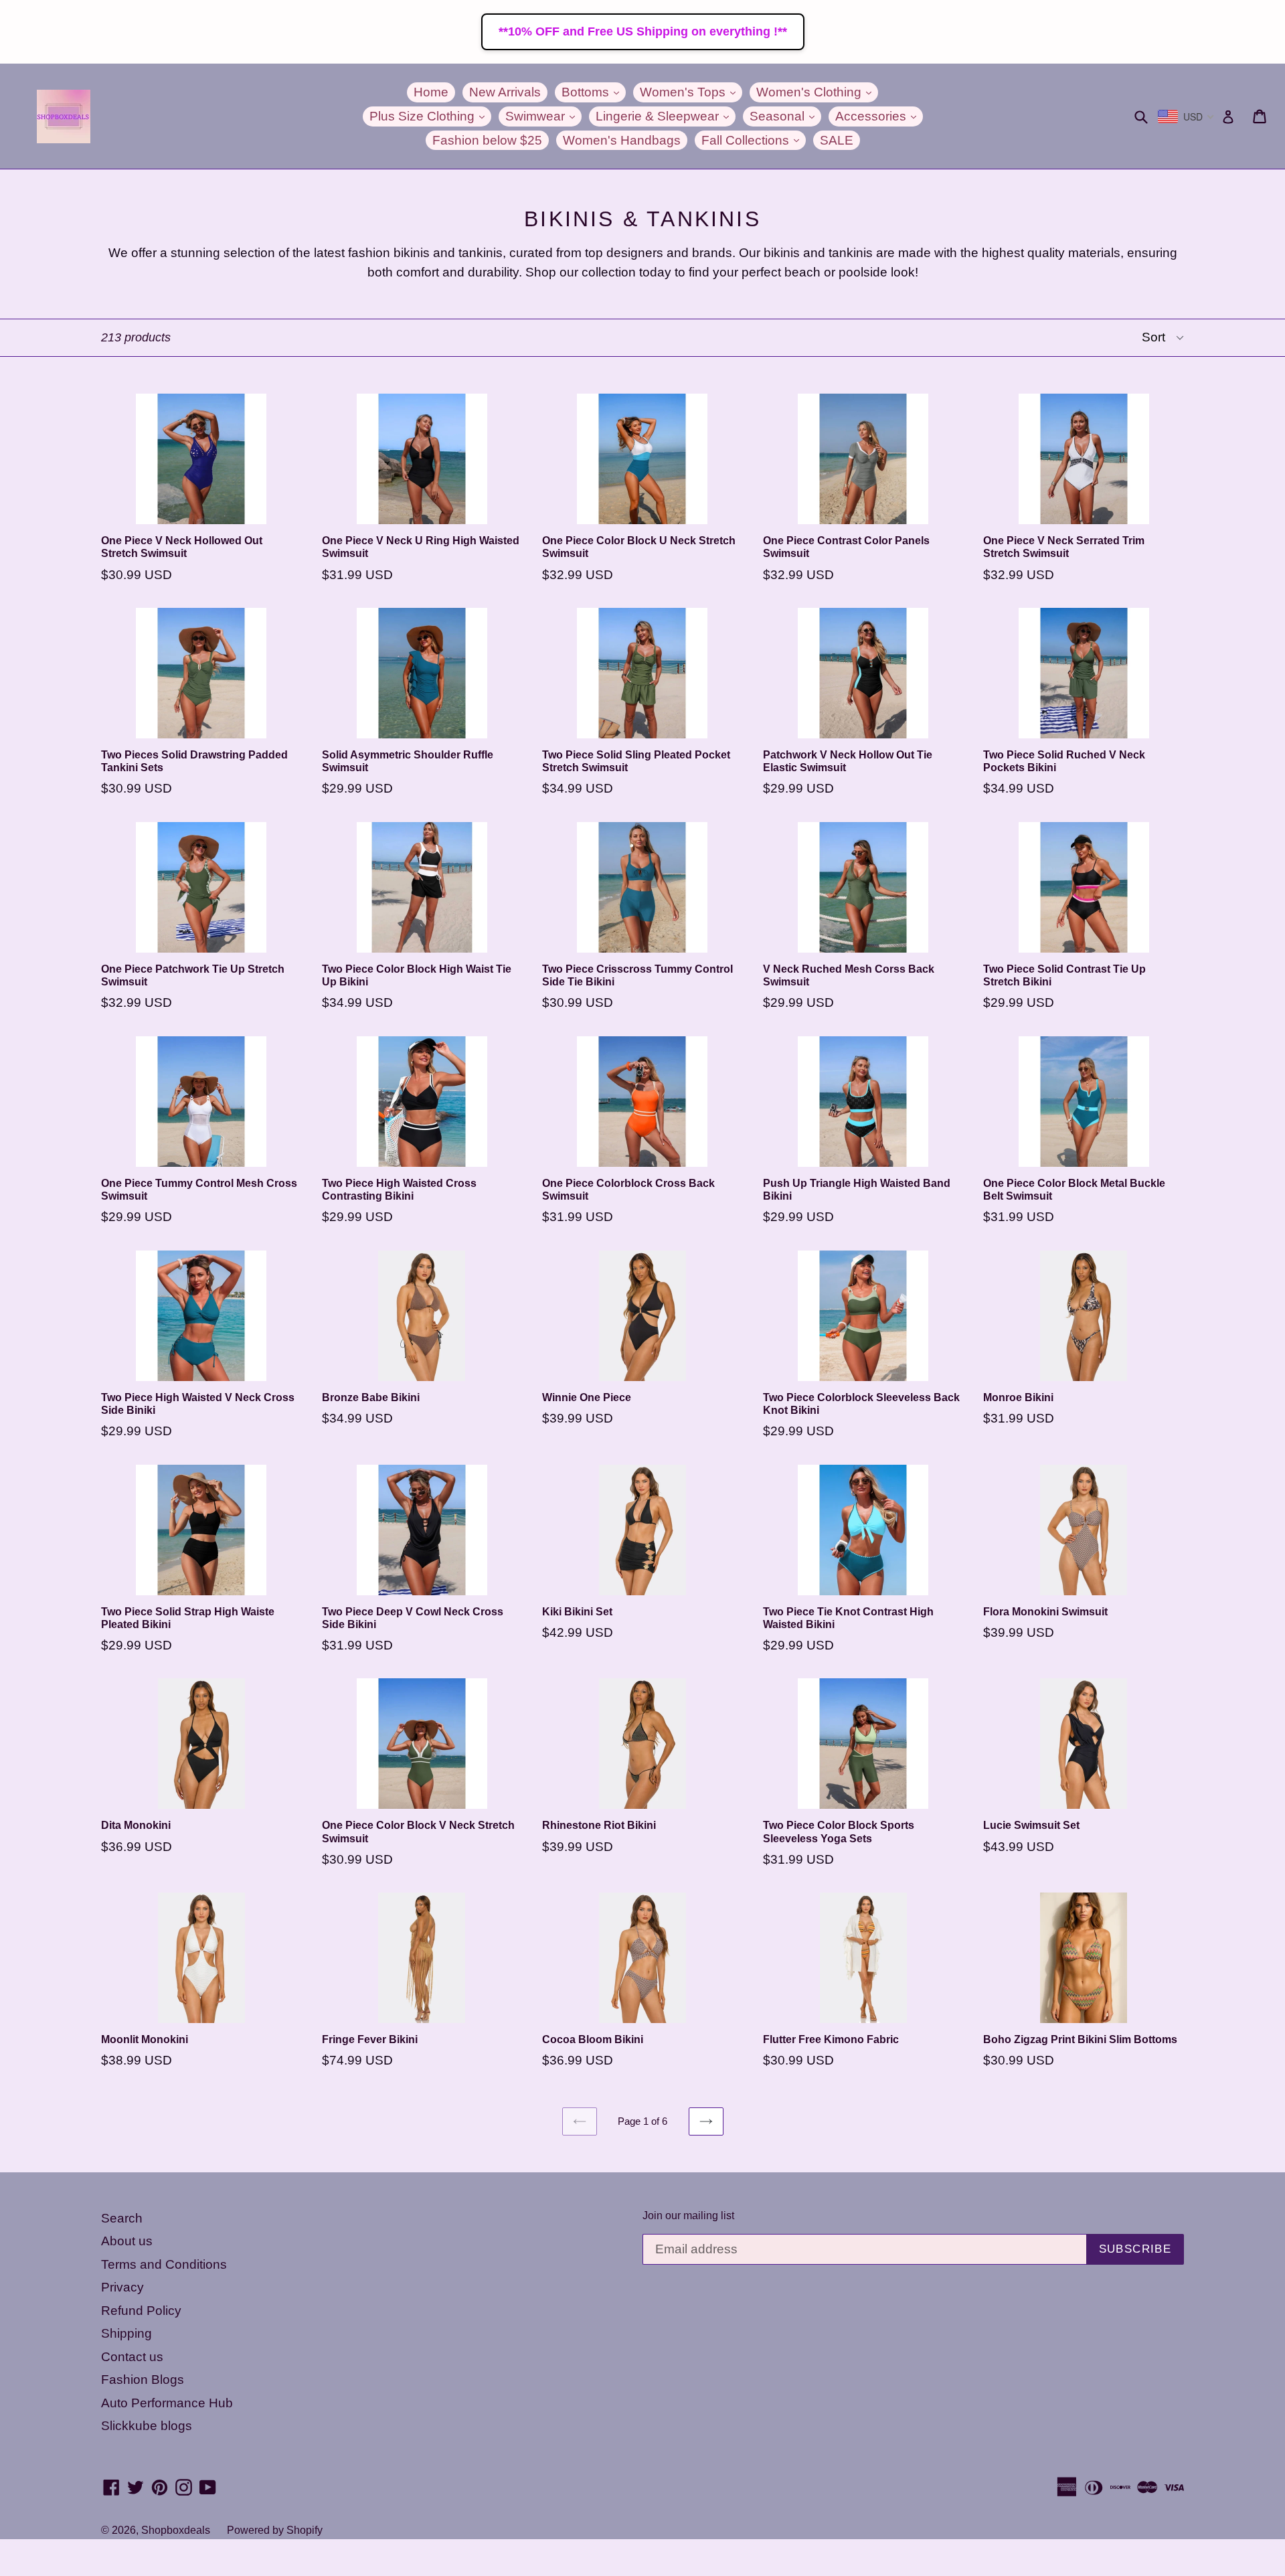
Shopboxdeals (176, 2530)
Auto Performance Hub (167, 2403)
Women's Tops (691, 92)
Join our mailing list (688, 2216)
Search (122, 2218)
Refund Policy (141, 2311)
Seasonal (785, 116)
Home (431, 92)
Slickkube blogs (147, 2426)
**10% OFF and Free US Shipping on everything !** (643, 31)
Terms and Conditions (164, 2264)
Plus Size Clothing (430, 116)
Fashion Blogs (143, 2380)
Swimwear (543, 116)
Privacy (122, 2287)
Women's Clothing (817, 92)
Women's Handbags (622, 140)
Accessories (879, 116)
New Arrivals (505, 92)
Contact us (132, 2357)
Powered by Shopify (275, 2530)
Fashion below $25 (487, 140)
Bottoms (594, 92)
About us (127, 2241)
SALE (837, 140)
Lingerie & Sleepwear (666, 116)
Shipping (126, 2333)
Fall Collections (754, 140)
